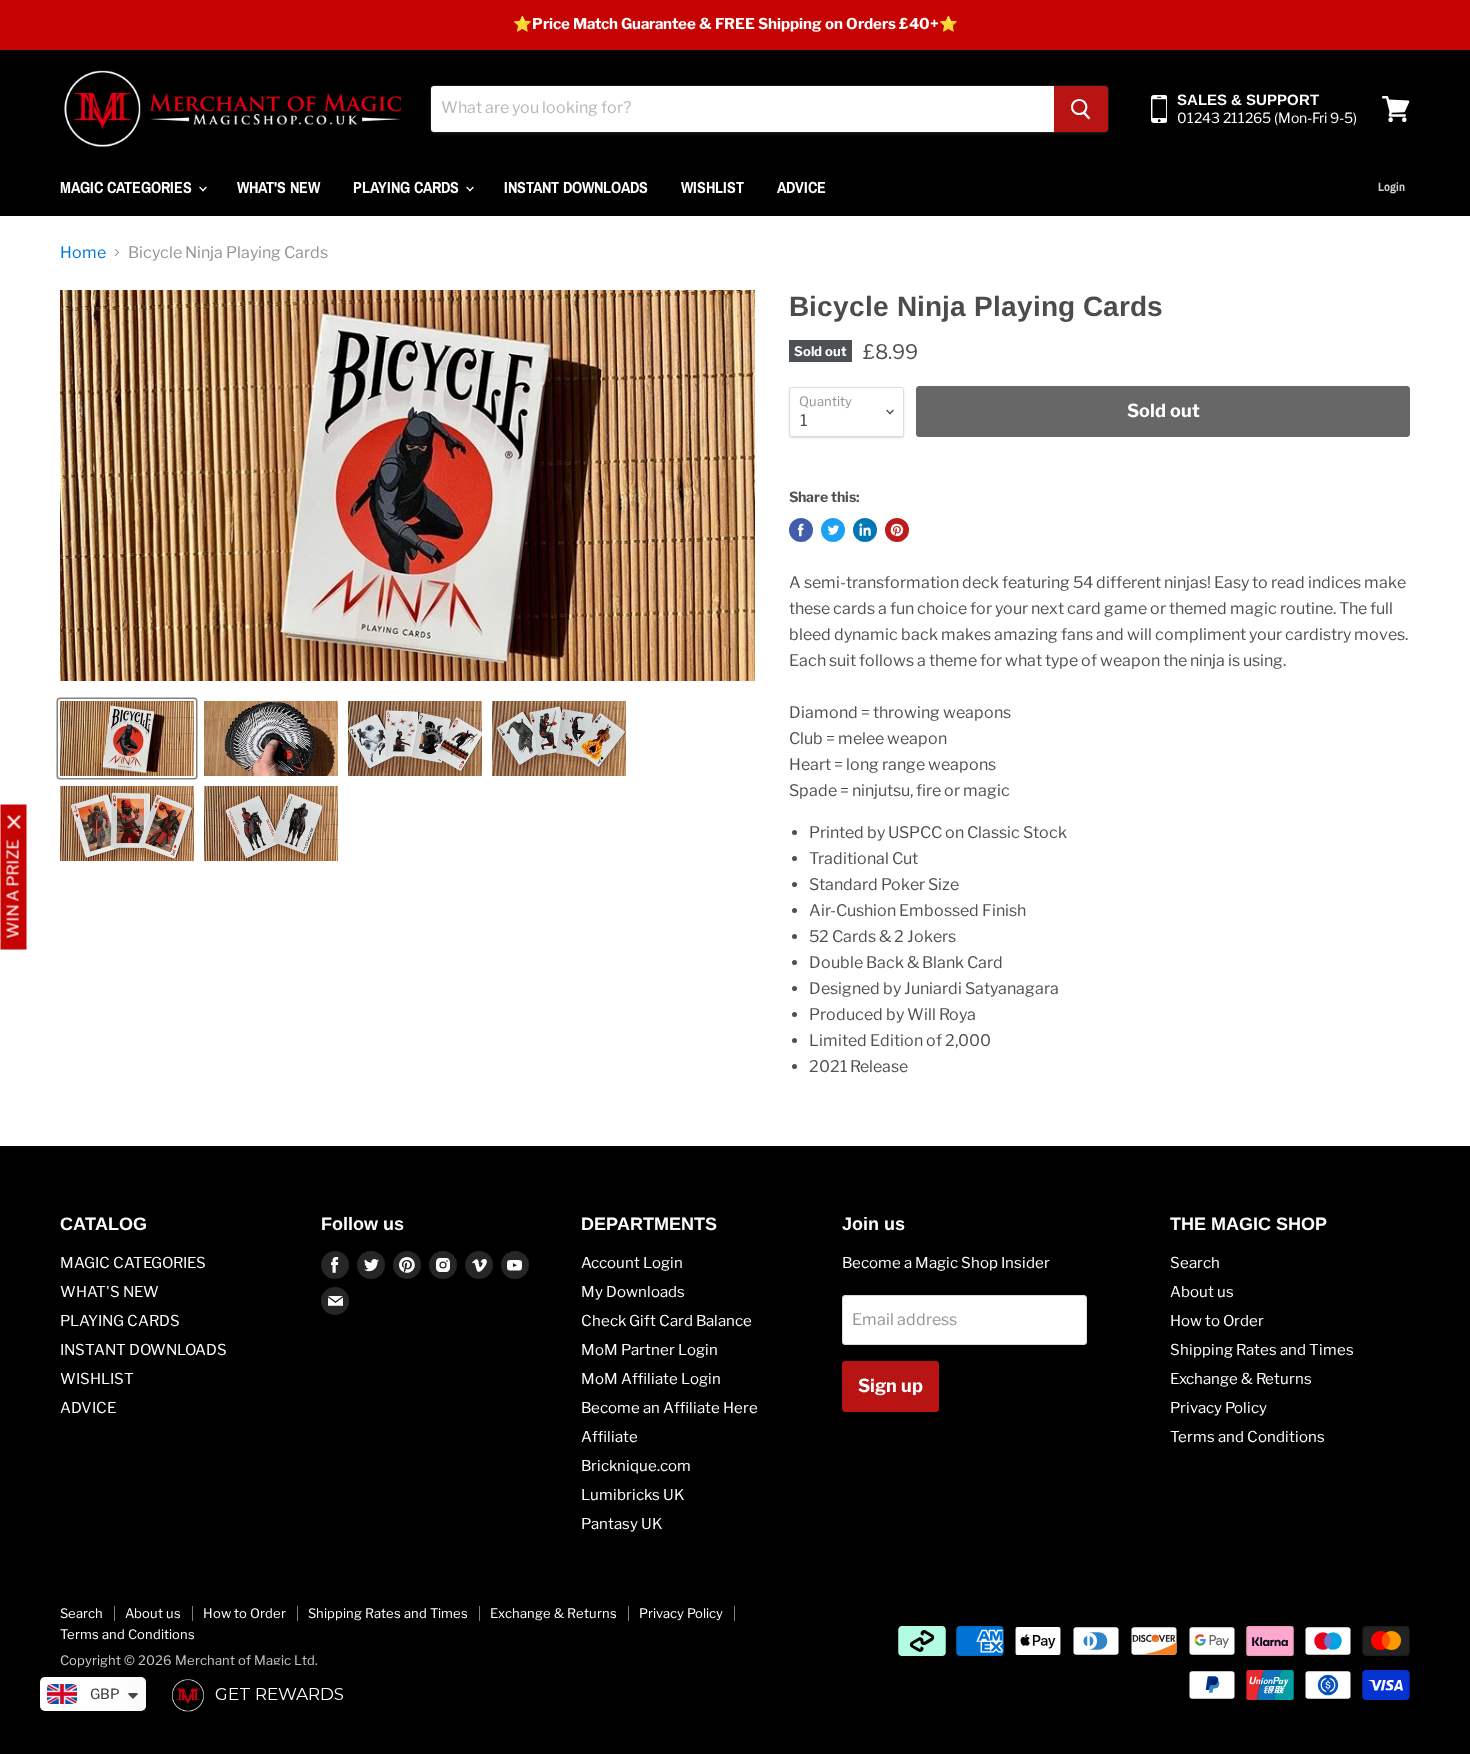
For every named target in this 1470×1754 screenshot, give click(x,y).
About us (1202, 1292)
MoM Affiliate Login (651, 1379)
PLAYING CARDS (408, 187)
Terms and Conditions (1247, 1437)
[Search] (1081, 109)
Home (83, 253)
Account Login (632, 1263)
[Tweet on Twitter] (833, 530)
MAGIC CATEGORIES (128, 187)
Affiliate (609, 1437)
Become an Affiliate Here (669, 1408)
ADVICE (801, 187)
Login (1391, 187)
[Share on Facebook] (801, 530)
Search (1195, 1263)
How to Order (1217, 1321)
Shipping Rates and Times (1262, 1350)
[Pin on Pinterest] (897, 530)
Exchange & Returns (1241, 1379)
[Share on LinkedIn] (865, 530)
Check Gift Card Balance (666, 1321)
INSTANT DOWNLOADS (576, 187)
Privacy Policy (1218, 1408)
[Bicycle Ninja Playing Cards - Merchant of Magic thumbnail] (127, 738)
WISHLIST (712, 187)
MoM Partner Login (649, 1350)
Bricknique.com (636, 1466)
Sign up (890, 1385)
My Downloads (633, 1292)
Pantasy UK (622, 1524)
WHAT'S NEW (278, 187)
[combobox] (742, 109)
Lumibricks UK (633, 1495)
